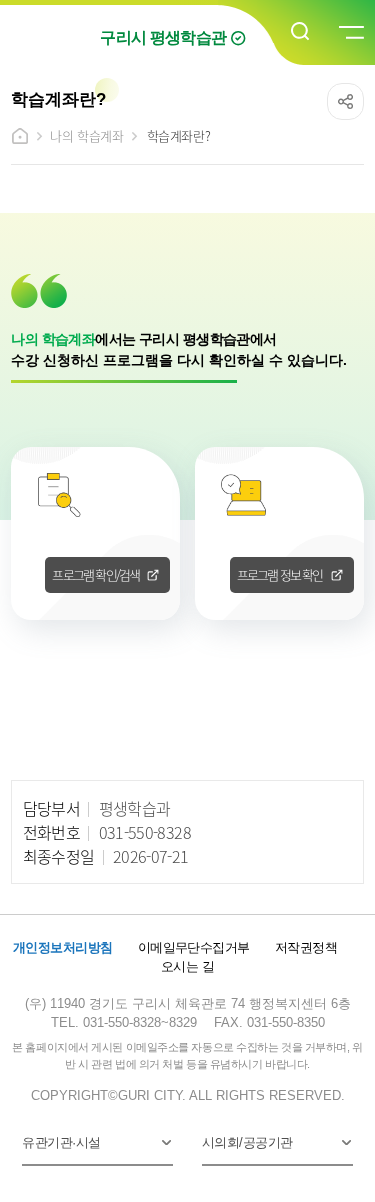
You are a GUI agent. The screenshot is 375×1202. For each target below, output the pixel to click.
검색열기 (301, 32)
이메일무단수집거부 (194, 947)
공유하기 (345, 101)
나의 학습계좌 (86, 135)
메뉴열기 (350, 33)
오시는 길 (187, 966)
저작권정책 (306, 947)
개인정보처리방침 (63, 947)
